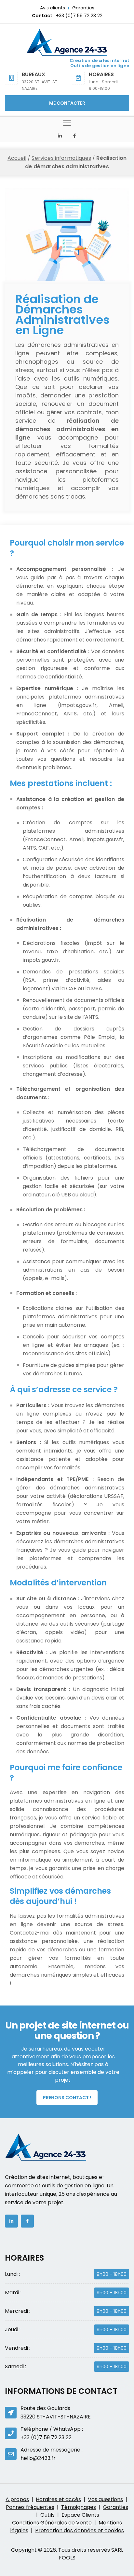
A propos (17, 2499)
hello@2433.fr (38, 2458)
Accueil (17, 158)
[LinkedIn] (60, 136)
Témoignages (79, 2507)
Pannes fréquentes (30, 2507)
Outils (47, 2515)
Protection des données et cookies (80, 2530)
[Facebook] (74, 136)
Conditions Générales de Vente (52, 2523)
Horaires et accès (58, 2499)
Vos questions (105, 2499)
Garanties (83, 8)
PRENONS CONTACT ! (67, 2098)
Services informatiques (61, 158)
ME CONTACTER (67, 103)
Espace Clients (80, 2515)
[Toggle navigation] (67, 123)
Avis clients (53, 8)
